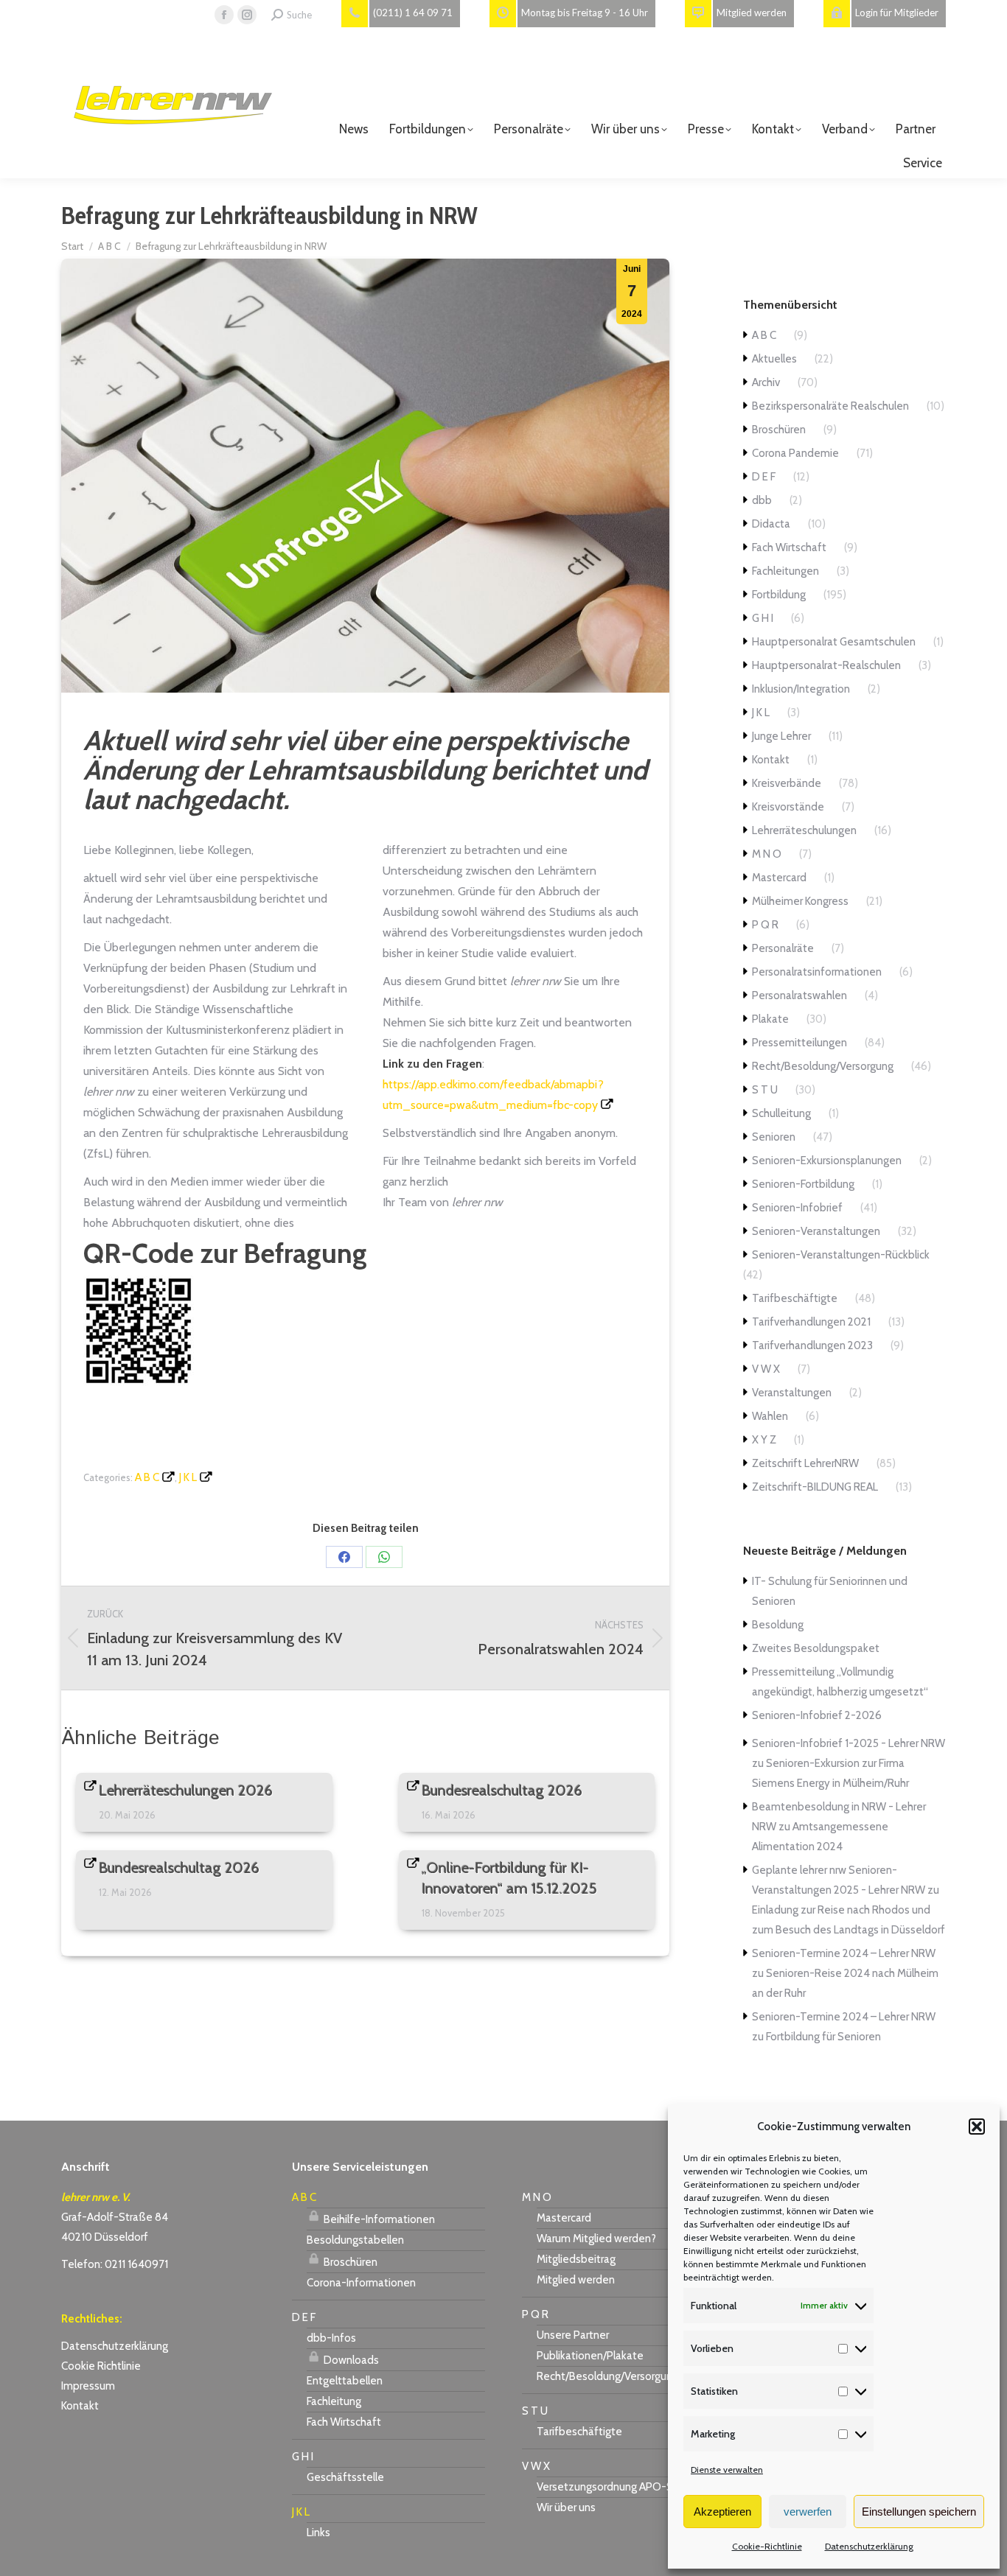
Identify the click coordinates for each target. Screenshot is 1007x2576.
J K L (188, 1477)
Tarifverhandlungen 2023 (812, 1345)
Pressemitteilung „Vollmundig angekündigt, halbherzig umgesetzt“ (840, 1682)
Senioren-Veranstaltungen (816, 1231)
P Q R (765, 925)
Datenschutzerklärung (869, 2546)
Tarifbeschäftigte (795, 1298)
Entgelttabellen (345, 2381)
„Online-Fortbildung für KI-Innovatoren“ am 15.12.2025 (509, 1878)
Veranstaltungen (792, 1393)
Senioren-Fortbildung (803, 1184)
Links (318, 2533)
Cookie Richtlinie (101, 2366)
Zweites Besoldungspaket (816, 1648)
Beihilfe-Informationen (378, 2219)
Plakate (770, 1019)
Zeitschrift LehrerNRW (805, 1463)
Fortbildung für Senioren (823, 2037)
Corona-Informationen (361, 2283)
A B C (147, 1477)
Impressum (88, 2386)
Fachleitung (334, 2401)
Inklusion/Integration (801, 689)
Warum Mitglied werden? (596, 2239)
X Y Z (764, 1440)
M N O (767, 854)
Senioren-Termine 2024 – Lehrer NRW (844, 1953)
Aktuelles (774, 359)
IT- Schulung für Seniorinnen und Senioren (830, 1591)
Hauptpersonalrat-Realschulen (826, 665)
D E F (764, 477)
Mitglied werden (576, 2280)
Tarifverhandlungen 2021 (811, 1322)
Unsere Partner (573, 2335)
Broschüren (779, 430)
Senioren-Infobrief (797, 1208)
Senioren (774, 1137)
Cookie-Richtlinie (767, 2546)
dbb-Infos (331, 2338)
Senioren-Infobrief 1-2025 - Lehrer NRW (849, 1743)
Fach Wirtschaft (789, 547)
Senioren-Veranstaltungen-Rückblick (841, 1255)
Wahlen (770, 1416)
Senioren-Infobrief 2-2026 (817, 1715)
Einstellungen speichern (919, 2512)
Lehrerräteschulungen (804, 830)
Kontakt (771, 760)
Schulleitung (781, 1113)
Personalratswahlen (799, 995)
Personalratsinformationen (817, 972)
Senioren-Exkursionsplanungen (827, 1161)
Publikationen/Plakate (590, 2356)
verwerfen (808, 2512)
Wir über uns (566, 2507)
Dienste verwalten (727, 2470)
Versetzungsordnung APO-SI (606, 2487)
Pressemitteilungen (799, 1043)
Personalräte (783, 948)
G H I (763, 618)
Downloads (350, 2360)
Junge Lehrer (781, 736)
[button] (977, 2127)
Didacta (771, 524)
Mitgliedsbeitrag (576, 2259)
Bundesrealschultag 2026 (502, 1791)
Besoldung (778, 1625)
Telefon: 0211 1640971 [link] (115, 2264)
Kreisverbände (787, 783)
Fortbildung (779, 595)
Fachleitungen (785, 571)
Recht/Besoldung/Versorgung (823, 1066)
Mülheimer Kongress (800, 901)
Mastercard (779, 878)
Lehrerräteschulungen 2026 (186, 1791)
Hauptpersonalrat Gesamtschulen (834, 642)
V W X (766, 1369)
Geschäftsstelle (345, 2477)
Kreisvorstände (788, 807)
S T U (765, 1090)
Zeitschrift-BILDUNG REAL (815, 1487)
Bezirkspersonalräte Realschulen (830, 406)
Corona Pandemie (795, 453)
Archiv (766, 382)
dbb (762, 500)
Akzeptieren (722, 2512)
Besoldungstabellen (355, 2240)
